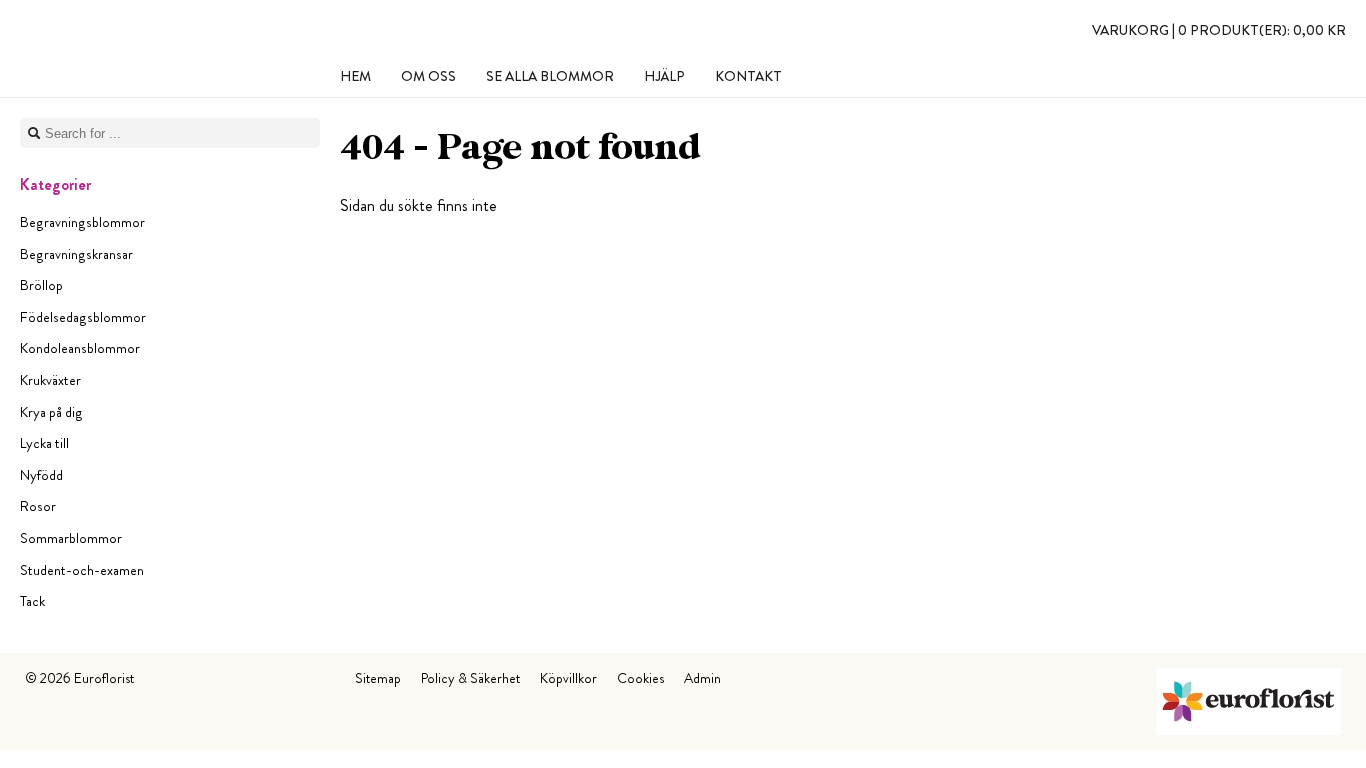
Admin (702, 678)
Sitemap (378, 678)
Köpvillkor (568, 678)
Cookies (640, 678)
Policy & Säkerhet (470, 678)
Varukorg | (1219, 30)
